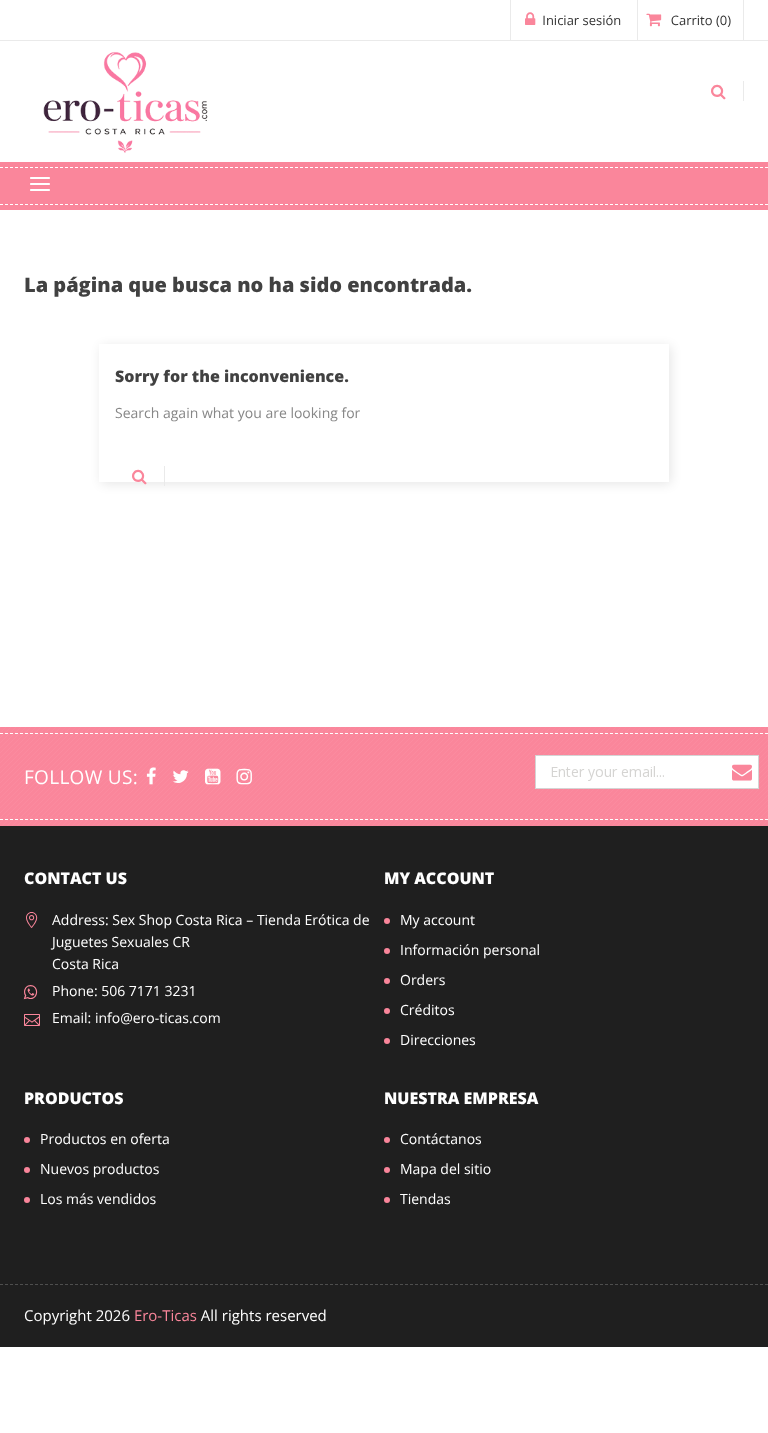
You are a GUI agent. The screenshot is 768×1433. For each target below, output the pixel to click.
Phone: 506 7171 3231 (124, 991)
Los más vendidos (98, 1199)
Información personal (470, 950)
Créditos (427, 1010)
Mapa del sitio (445, 1169)
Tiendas (425, 1199)
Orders (422, 980)
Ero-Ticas (165, 1316)
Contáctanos (441, 1139)
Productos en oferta (105, 1139)
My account (439, 878)
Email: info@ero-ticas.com (136, 1018)
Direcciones (438, 1040)
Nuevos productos (99, 1169)
